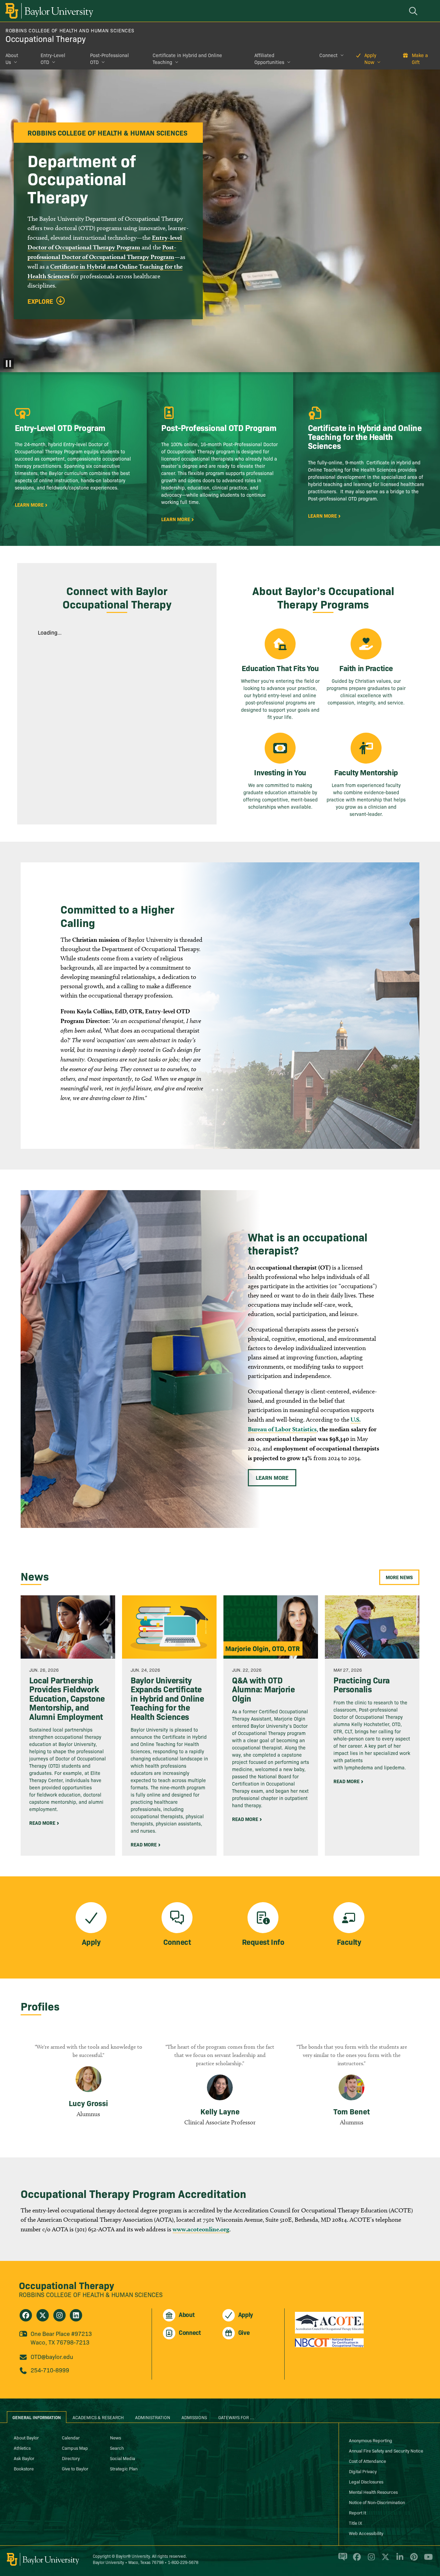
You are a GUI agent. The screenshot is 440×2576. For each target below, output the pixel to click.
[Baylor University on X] (384, 2560)
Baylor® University (133, 2556)
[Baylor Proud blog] (342, 2560)
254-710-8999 (50, 2370)
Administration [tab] (153, 2417)
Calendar (71, 2437)
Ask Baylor (24, 2458)
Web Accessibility (366, 2533)
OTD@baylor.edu (52, 2356)
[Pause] (9, 364)
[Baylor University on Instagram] (370, 2560)
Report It (357, 2512)
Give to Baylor (75, 2468)
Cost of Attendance (367, 2461)
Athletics (22, 2448)
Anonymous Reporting (371, 2440)
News (115, 2437)
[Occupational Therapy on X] (43, 2315)
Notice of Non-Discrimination (377, 2502)
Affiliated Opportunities (269, 58)
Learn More (272, 1477)
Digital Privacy (363, 2471)
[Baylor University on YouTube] (427, 2560)
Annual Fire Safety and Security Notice (386, 2450)
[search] (414, 11)
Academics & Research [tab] (98, 2417)
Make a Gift (420, 58)
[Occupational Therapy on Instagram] (59, 2315)
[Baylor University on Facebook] (356, 2560)
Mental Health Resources (373, 2492)
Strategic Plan (124, 2468)
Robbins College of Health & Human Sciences (91, 2294)
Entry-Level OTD (53, 58)
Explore (40, 301)
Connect (328, 55)
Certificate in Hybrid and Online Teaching (187, 58)
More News (399, 1577)
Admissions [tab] (194, 2417)
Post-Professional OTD (109, 58)
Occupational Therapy (46, 38)
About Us (12, 58)
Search (117, 2448)
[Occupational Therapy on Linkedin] (76, 2315)
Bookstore (24, 2468)
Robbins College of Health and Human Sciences (70, 30)
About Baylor (26, 2437)
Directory (71, 2458)
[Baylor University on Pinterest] (413, 2560)
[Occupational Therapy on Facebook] (26, 2315)
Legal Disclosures (366, 2481)
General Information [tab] (37, 2417)
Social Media (123, 2458)
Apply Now (370, 58)
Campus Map (75, 2448)
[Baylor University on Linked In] (399, 2560)
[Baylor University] (48, 11)
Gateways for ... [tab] (236, 2417)
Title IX (355, 2523)
